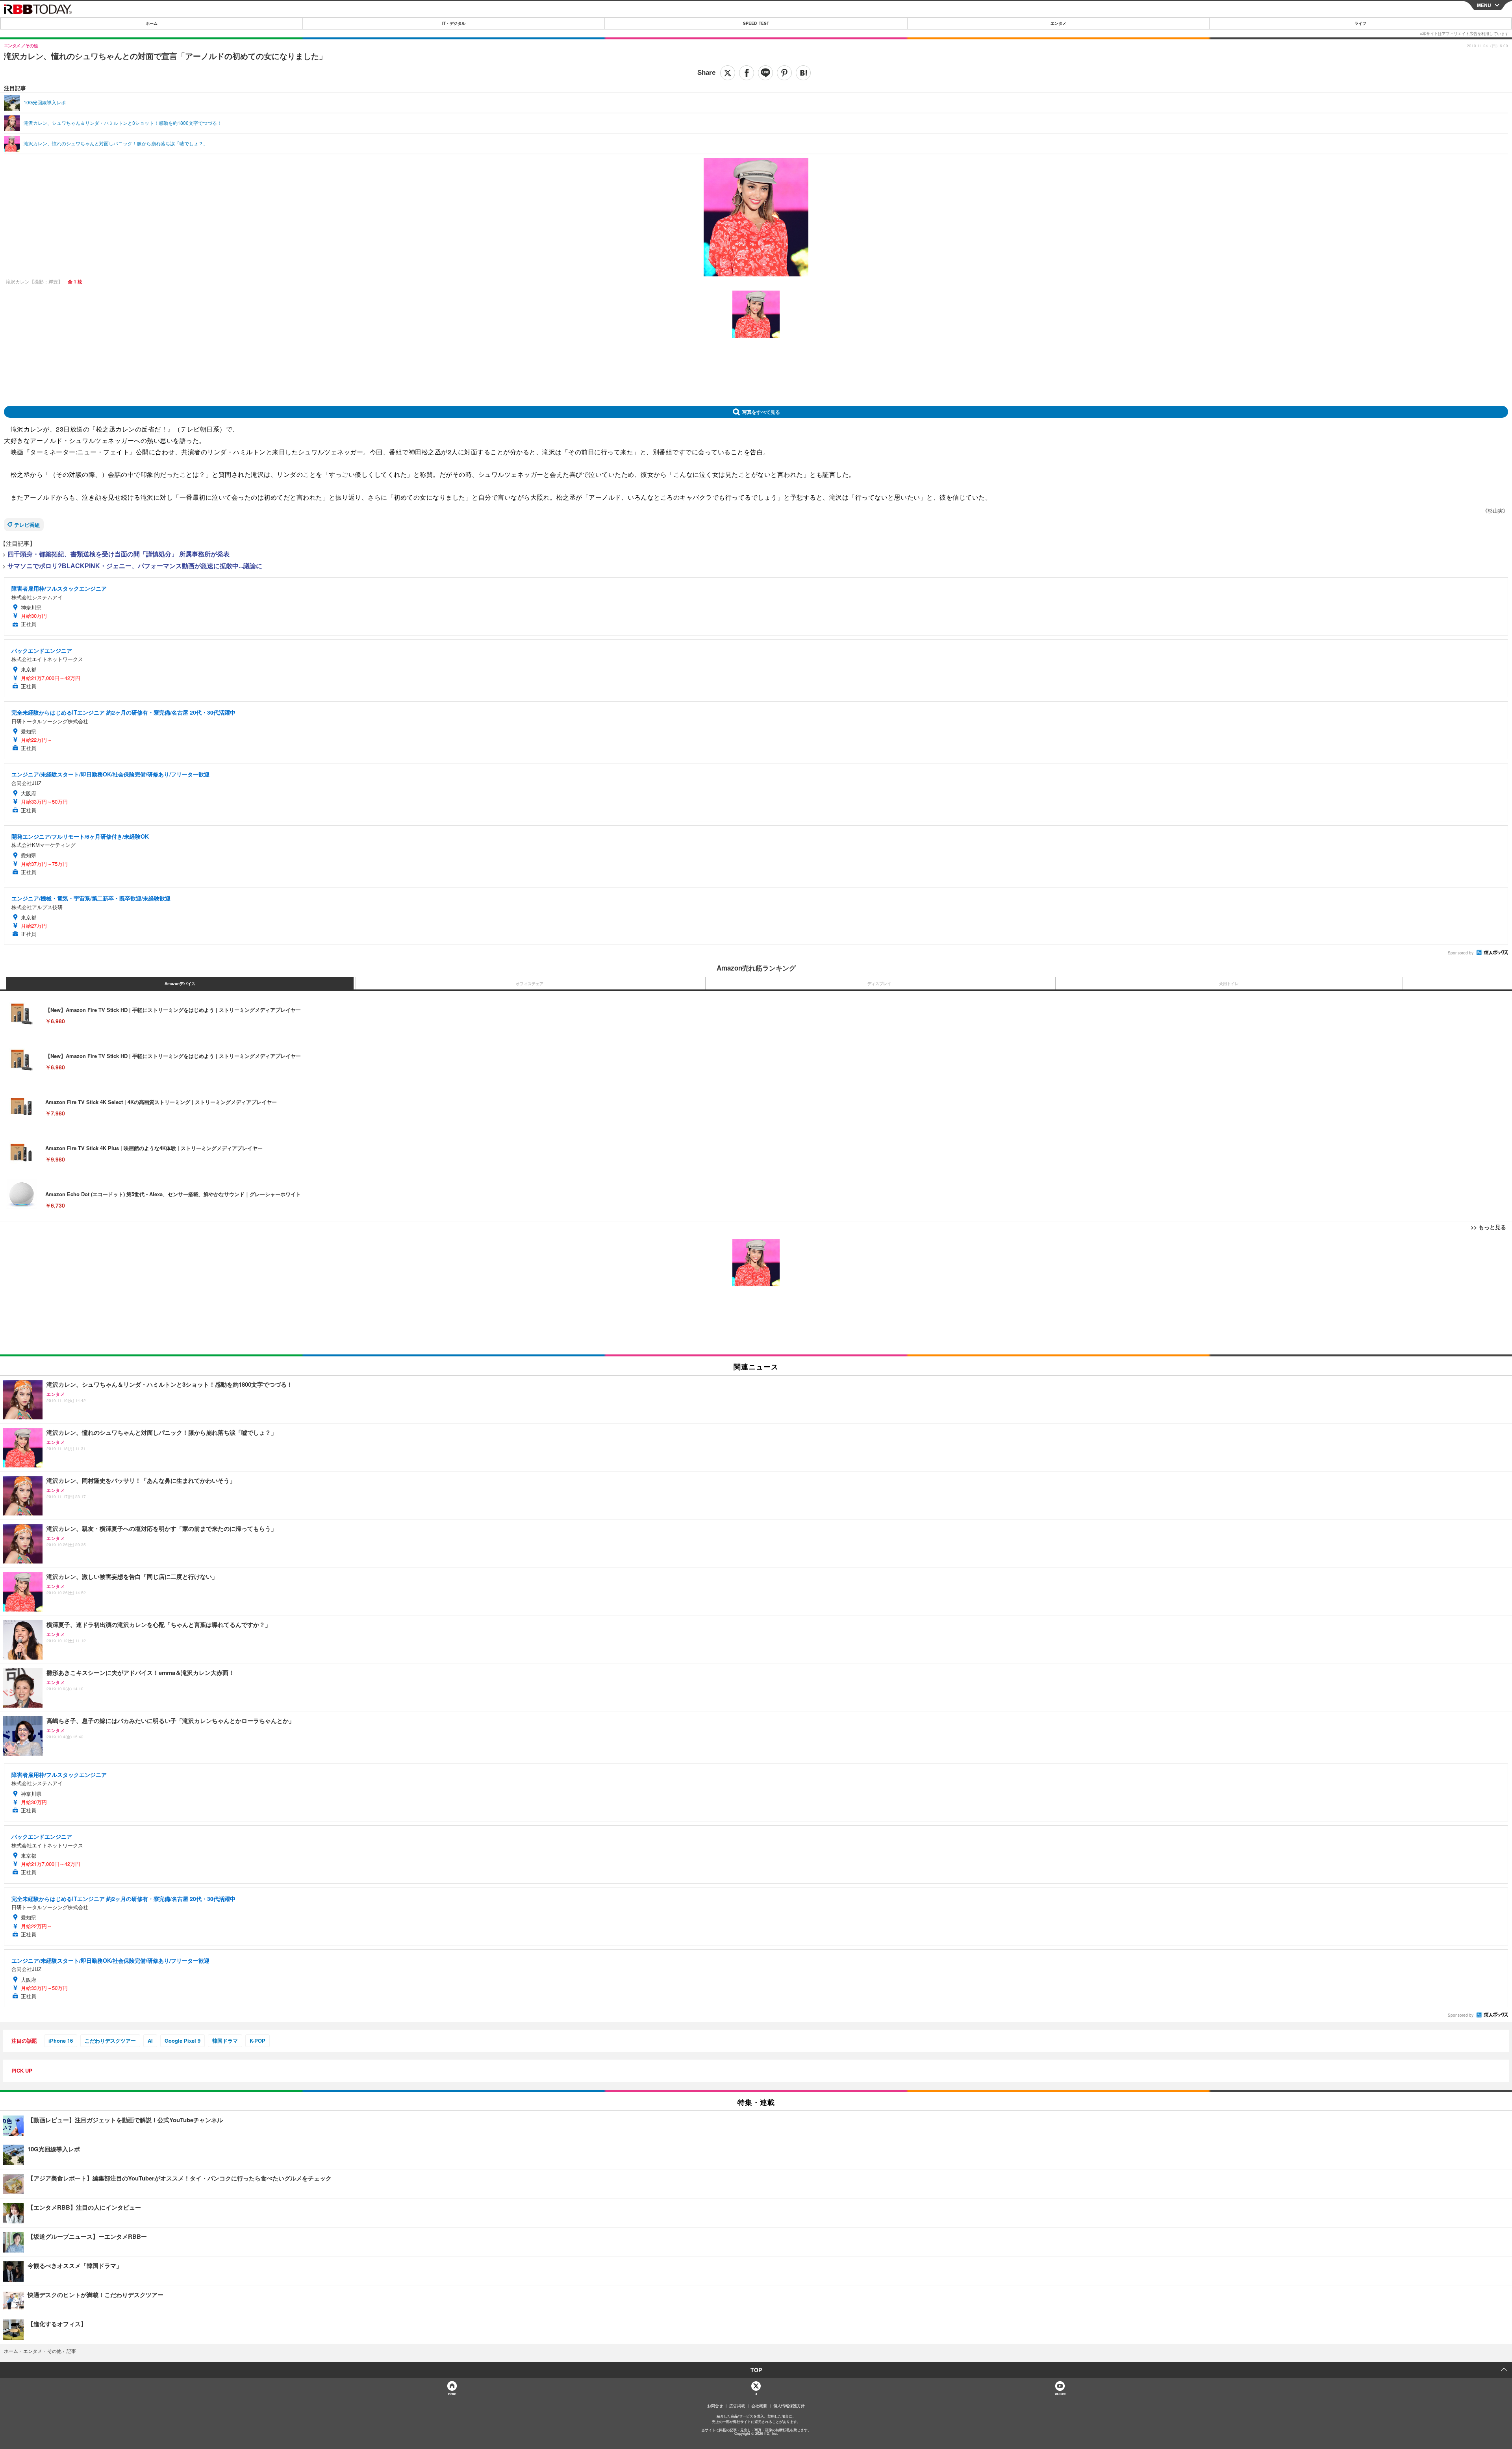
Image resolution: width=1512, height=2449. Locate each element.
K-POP (258, 2041)
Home (452, 2394)
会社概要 (759, 2406)
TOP (756, 2370)
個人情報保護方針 (789, 2406)
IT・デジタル (454, 23)
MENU (1484, 5)
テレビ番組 (27, 525)
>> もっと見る (1488, 1227)
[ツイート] (728, 73)
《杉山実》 (1495, 510)
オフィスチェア (530, 984)
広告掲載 (737, 2406)
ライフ (1360, 23)
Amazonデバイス (180, 984)
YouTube (1060, 2394)
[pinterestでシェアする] (784, 73)
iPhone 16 (61, 2041)
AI (150, 2041)
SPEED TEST (756, 23)
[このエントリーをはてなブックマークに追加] (803, 73)
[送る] (765, 73)
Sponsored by (1461, 953)
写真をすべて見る (761, 412)
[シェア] (747, 73)
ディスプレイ (879, 984)
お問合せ (715, 2406)
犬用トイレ (1229, 984)
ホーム (152, 23)
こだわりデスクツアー (110, 2041)
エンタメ (1058, 23)
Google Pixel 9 (183, 2041)
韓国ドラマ (225, 2041)
